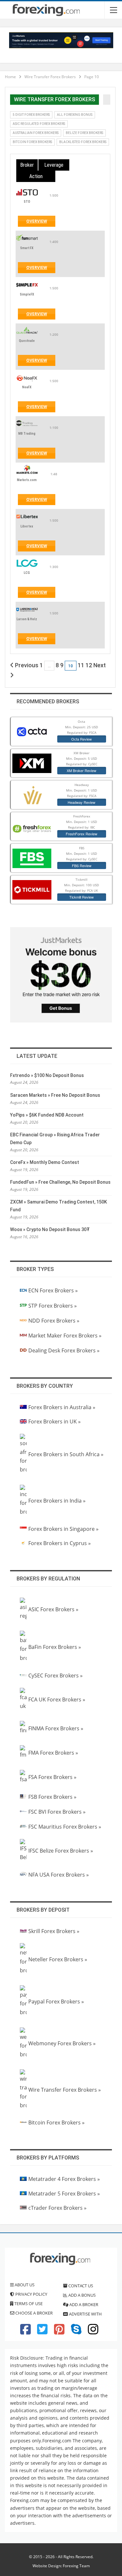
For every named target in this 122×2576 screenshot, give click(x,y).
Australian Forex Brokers (36, 133)
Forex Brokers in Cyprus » (60, 1543)
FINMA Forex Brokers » (56, 1728)
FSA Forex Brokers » (52, 1777)
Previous (26, 665)
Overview (41, 223)
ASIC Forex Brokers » (53, 1609)
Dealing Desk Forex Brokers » (64, 1350)
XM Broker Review (81, 770)
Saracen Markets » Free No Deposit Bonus (55, 1095)
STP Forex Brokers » (53, 1306)
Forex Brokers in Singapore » (63, 1529)
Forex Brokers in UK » (54, 1421)
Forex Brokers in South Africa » (66, 1454)
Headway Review (81, 802)
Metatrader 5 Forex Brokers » (64, 2194)
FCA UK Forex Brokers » (57, 1699)
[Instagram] (93, 2332)
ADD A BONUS (81, 2295)
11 (81, 665)
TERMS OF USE (28, 2304)
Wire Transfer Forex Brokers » (65, 2090)
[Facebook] (25, 2332)
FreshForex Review (81, 834)
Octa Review (81, 739)
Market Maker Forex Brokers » (65, 1336)
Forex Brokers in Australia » (62, 1407)
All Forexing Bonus (75, 115)
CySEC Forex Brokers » (55, 1675)
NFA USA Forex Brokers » (59, 1875)
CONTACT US (80, 2286)
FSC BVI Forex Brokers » (57, 1812)
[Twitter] (42, 2332)
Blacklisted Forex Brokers (83, 142)
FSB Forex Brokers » (52, 1797)
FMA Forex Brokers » (53, 1753)
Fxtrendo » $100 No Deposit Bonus (47, 1075)
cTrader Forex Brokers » (57, 2208)
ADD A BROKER (83, 2304)
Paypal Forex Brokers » (56, 2002)
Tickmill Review (81, 897)
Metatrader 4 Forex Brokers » (64, 2179)
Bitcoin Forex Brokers (32, 142)
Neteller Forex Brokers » (58, 1959)
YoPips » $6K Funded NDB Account (47, 1115)
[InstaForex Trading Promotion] (61, 40)
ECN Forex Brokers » (53, 1290)
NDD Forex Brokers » (54, 1321)
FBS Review (82, 865)
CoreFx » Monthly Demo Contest (45, 1162)
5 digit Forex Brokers (31, 115)
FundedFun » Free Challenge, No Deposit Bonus (60, 1182)
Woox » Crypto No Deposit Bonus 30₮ (50, 1229)
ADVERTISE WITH (85, 2314)
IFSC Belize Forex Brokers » (61, 1851)
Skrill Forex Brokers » (54, 1931)
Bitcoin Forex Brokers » (56, 2122)
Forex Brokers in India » (57, 1501)
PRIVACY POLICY (31, 2294)
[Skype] (76, 2332)
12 (89, 665)
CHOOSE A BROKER (34, 2313)
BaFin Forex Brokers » (55, 1647)
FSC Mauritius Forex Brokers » (65, 1827)
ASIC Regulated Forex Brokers (39, 124)
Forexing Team (76, 2566)
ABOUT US (24, 2285)
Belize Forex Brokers (84, 133)
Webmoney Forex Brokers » (62, 2043)
